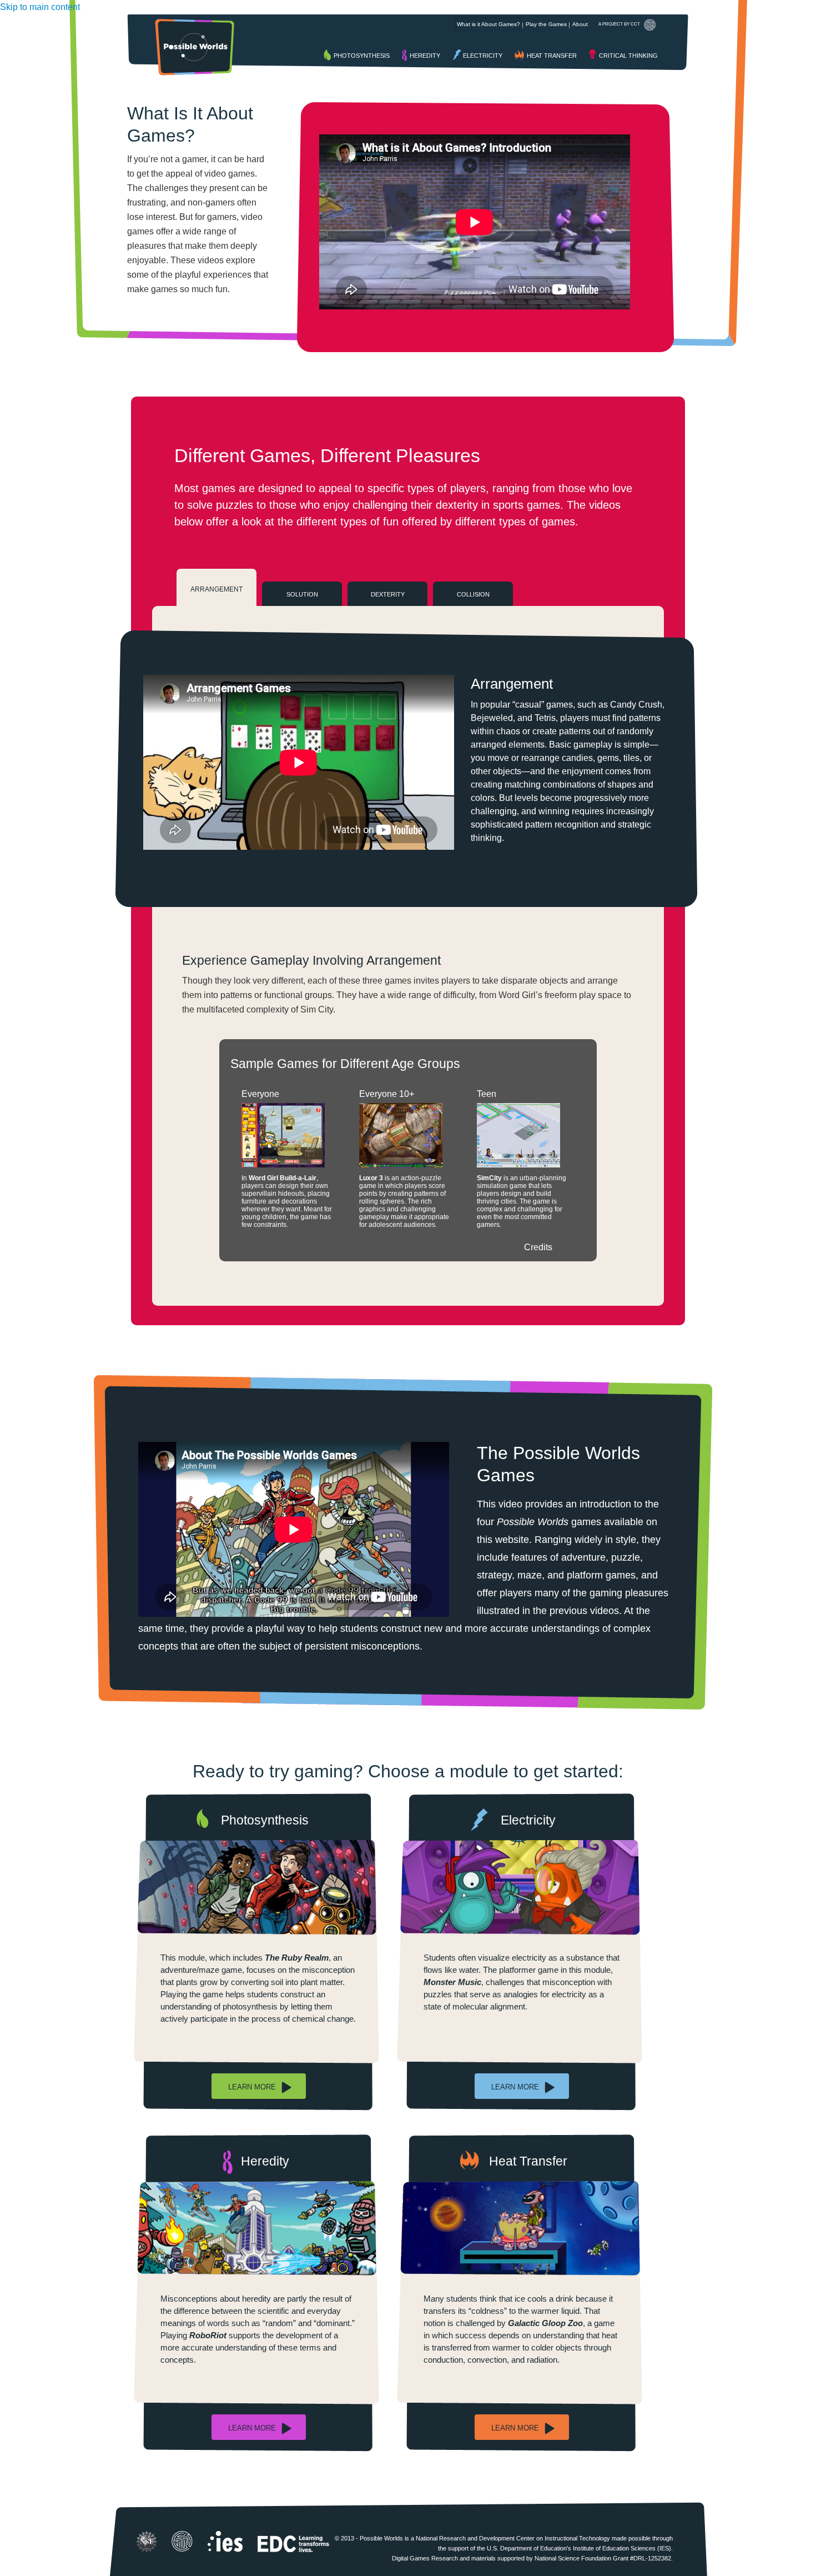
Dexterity (388, 594)
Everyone (260, 1094)
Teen (487, 1094)
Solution (302, 594)
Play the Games (546, 24)
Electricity (483, 56)
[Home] (195, 47)
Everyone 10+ (387, 1094)
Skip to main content (40, 7)
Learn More (252, 2087)
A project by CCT (619, 24)
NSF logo (147, 2542)
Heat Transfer (552, 56)
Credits (538, 1247)
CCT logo (182, 2541)
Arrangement (216, 589)
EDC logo (294, 2542)
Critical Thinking (628, 56)
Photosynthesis (362, 56)
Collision (473, 594)
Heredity (425, 56)
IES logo (225, 2542)
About (580, 24)
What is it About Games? (488, 24)
